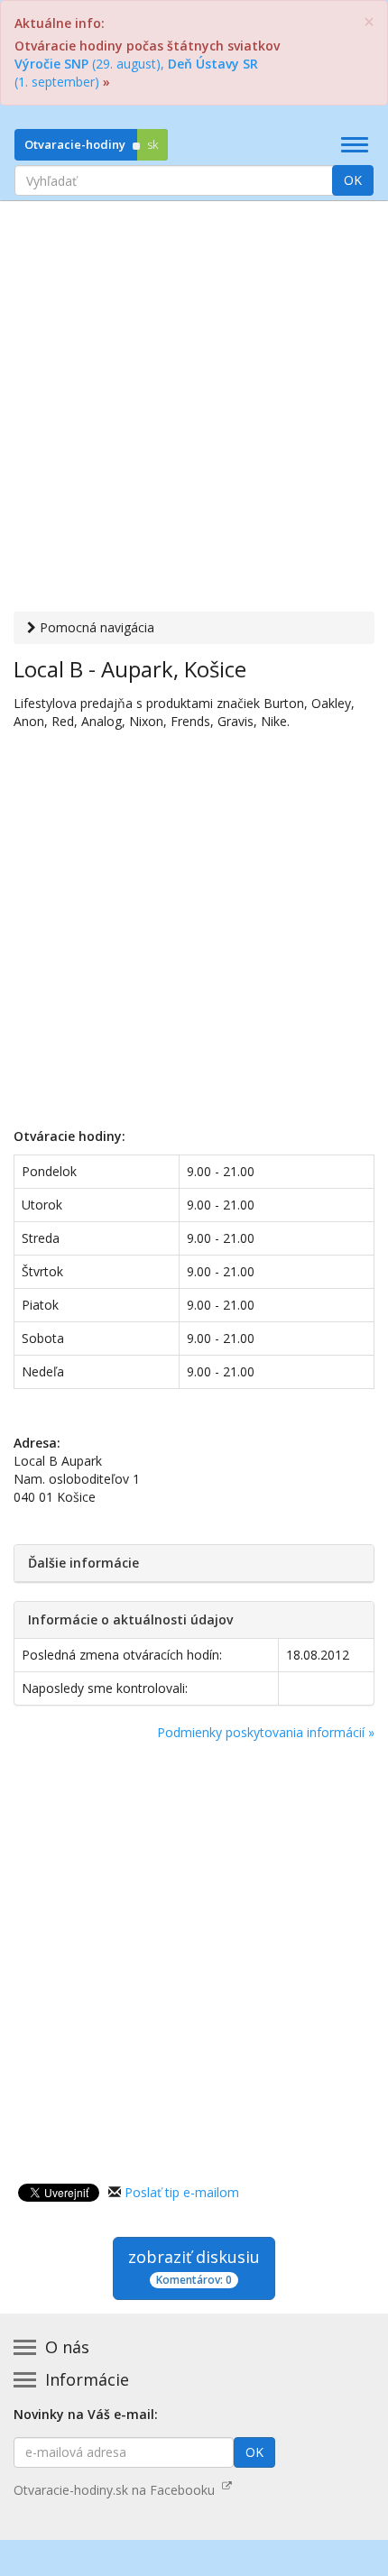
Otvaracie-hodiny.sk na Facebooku (118, 2490)
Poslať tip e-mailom (182, 2192)
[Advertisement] (194, 409)
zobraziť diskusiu (194, 2267)
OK (353, 180)
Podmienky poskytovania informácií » (266, 1732)
